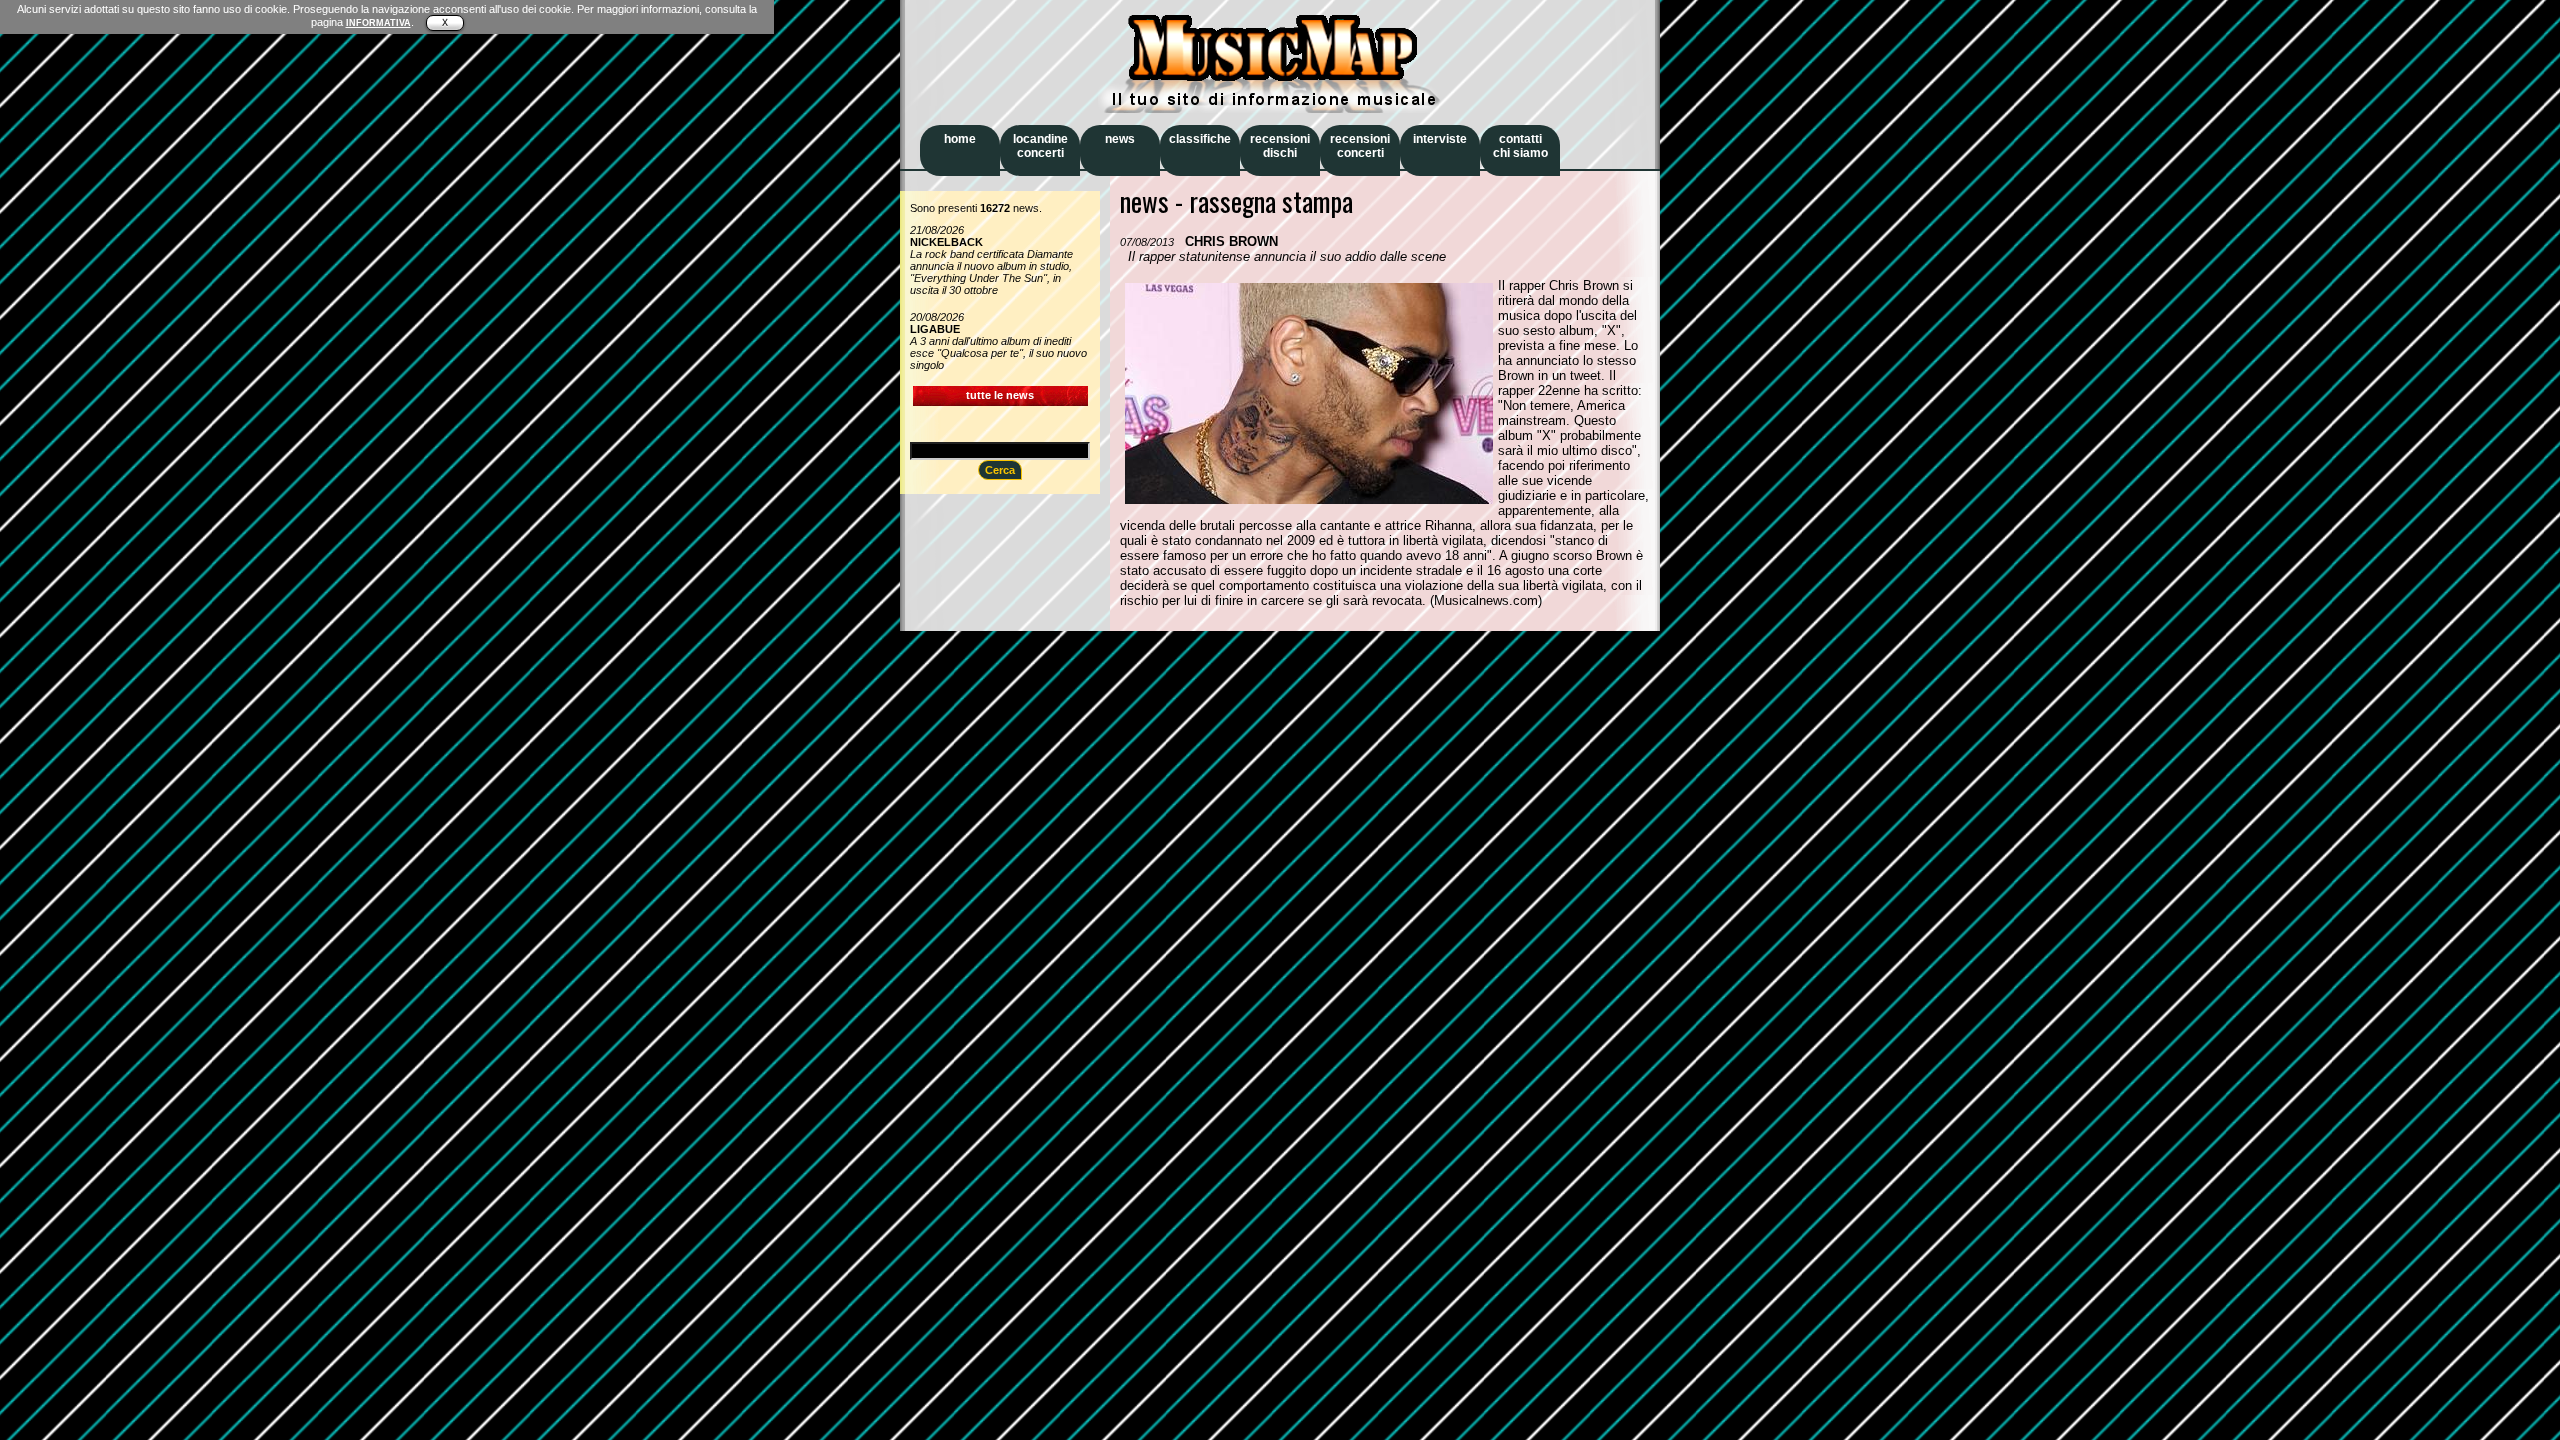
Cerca (1000, 470)
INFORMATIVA (378, 23)
